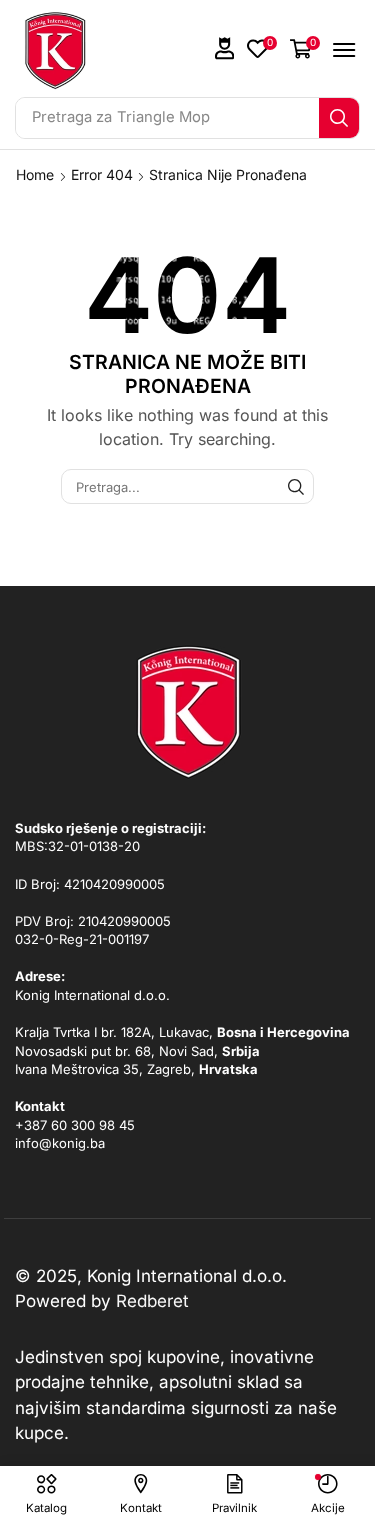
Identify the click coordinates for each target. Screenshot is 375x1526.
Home (35, 174)
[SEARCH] (296, 486)
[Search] (339, 118)
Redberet (152, 1301)
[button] (225, 48)
